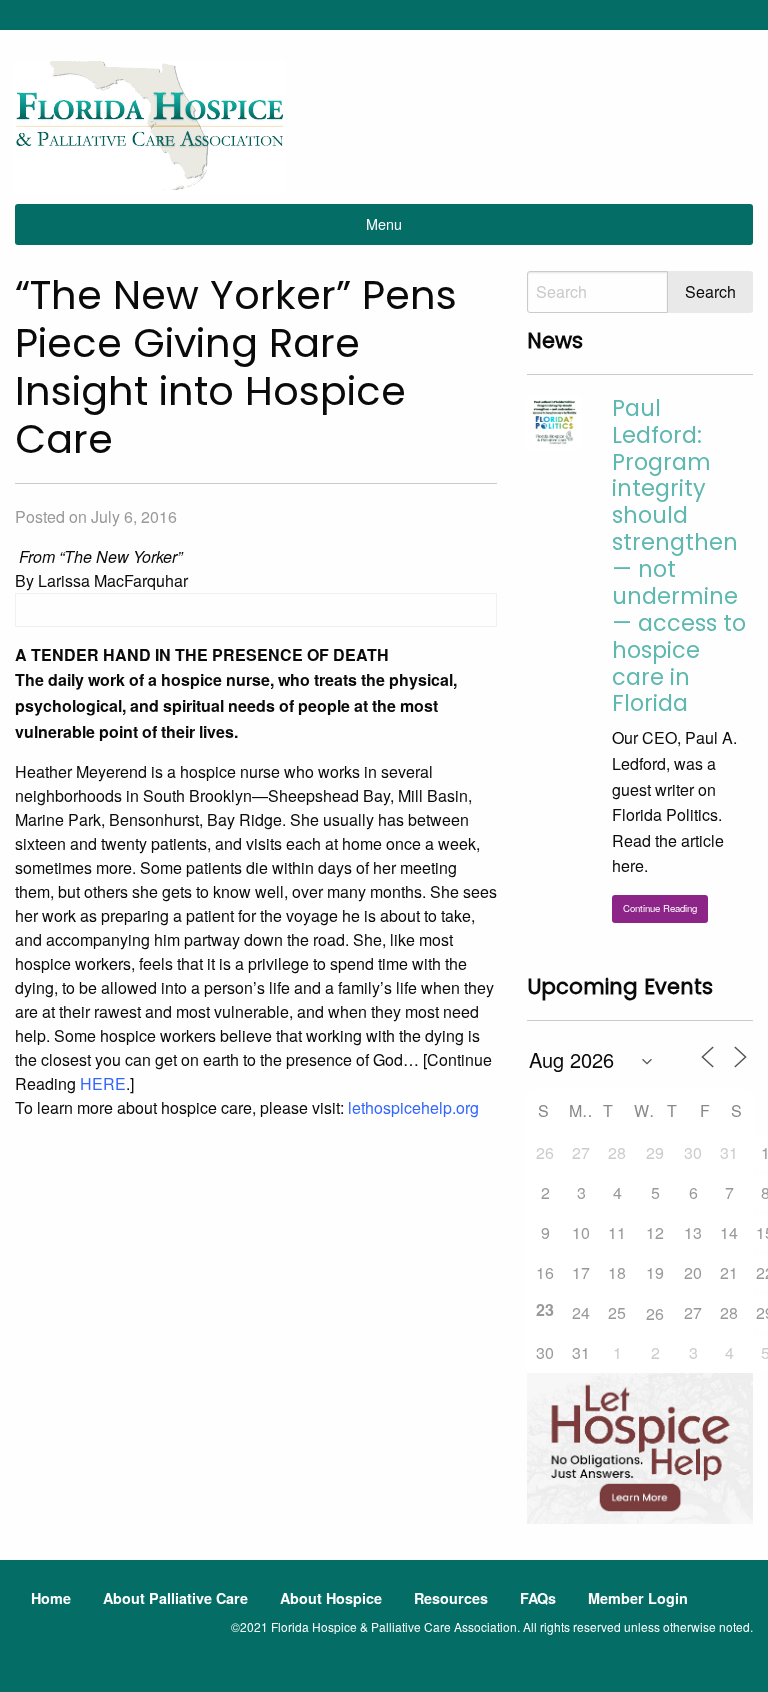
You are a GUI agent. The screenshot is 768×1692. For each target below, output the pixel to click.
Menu (384, 223)
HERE (103, 1083)
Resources (451, 1598)
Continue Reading (660, 908)
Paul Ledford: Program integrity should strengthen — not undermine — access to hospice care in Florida (679, 556)
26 (655, 1313)
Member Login (638, 1598)
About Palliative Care (175, 1598)
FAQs (538, 1598)
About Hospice (331, 1598)
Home (51, 1598)
